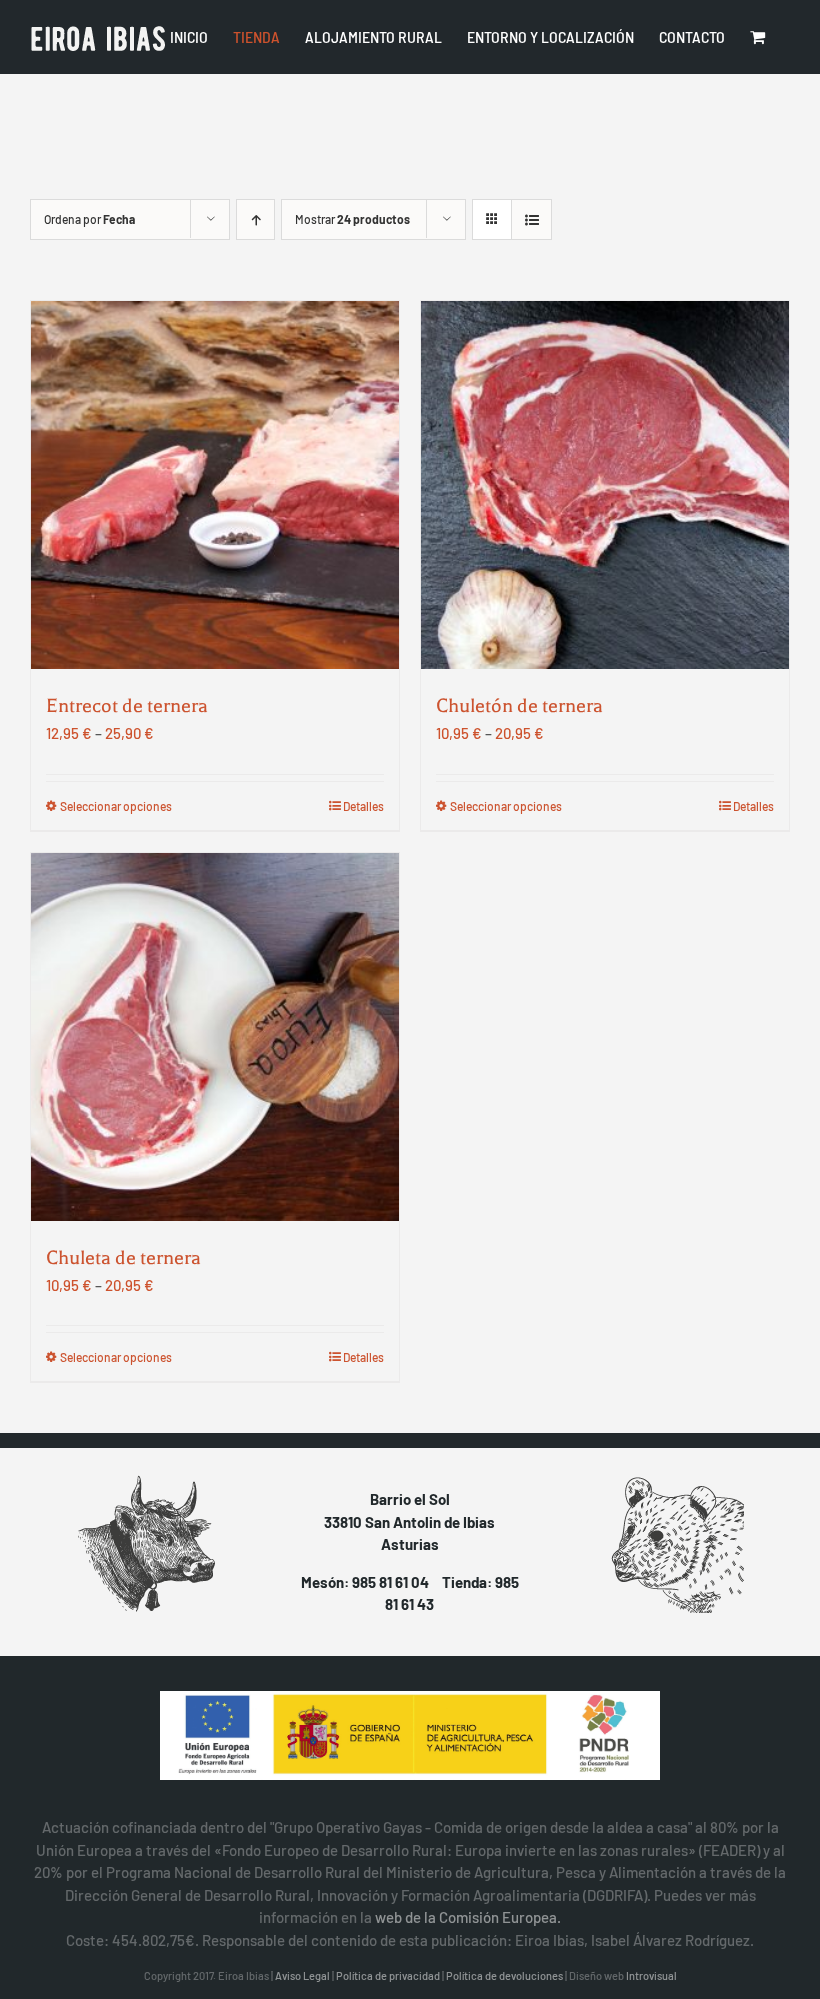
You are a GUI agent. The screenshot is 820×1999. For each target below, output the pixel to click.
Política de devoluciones (504, 1975)
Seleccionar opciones (116, 806)
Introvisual (651, 1975)
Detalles (363, 806)
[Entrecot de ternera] (215, 485)
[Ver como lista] (531, 219)
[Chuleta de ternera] (215, 1037)
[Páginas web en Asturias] (410, 1735)
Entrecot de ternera (127, 705)
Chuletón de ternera (519, 705)
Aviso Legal (302, 1975)
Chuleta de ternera (123, 1257)
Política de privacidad (388, 1975)
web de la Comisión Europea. (468, 1917)
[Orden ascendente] (255, 219)
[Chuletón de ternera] (605, 485)
